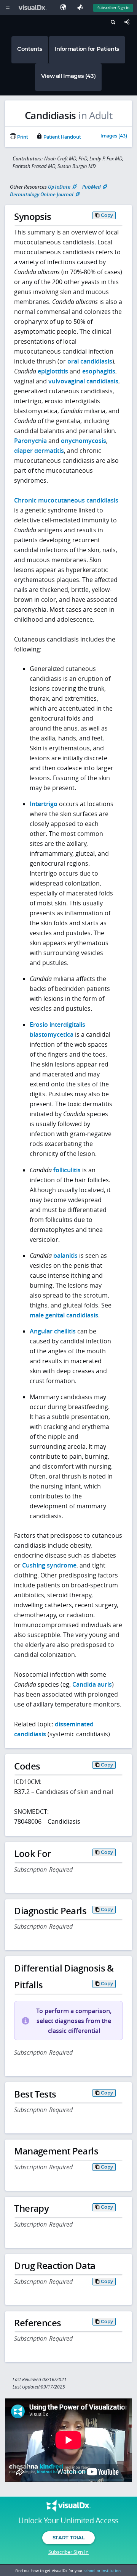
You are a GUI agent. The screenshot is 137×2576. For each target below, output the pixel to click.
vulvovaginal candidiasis (83, 381)
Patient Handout (62, 137)
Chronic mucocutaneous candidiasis (66, 500)
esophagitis (99, 371)
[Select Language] (65, 7)
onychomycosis (84, 441)
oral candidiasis (90, 361)
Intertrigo (44, 804)
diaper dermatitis (39, 451)
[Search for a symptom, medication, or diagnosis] (112, 23)
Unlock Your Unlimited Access (68, 2521)
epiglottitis (53, 371)
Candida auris (92, 1684)
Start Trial (68, 2537)
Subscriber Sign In (113, 8)
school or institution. (103, 2571)
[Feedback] (81, 7)
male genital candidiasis (64, 1315)
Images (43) (114, 136)
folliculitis (67, 1170)
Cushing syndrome (49, 1565)
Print (22, 137)
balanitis (65, 1256)
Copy (107, 215)
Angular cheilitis (53, 1331)
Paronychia (30, 441)
